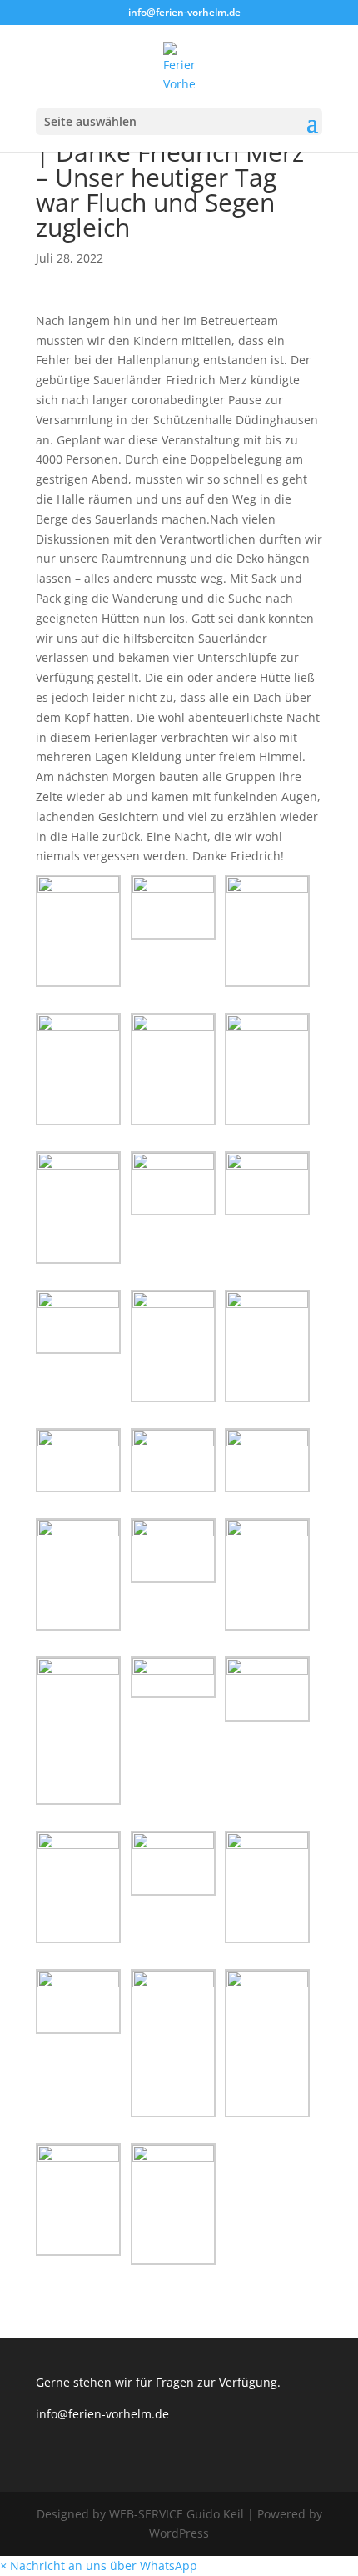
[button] (99, 2566)
